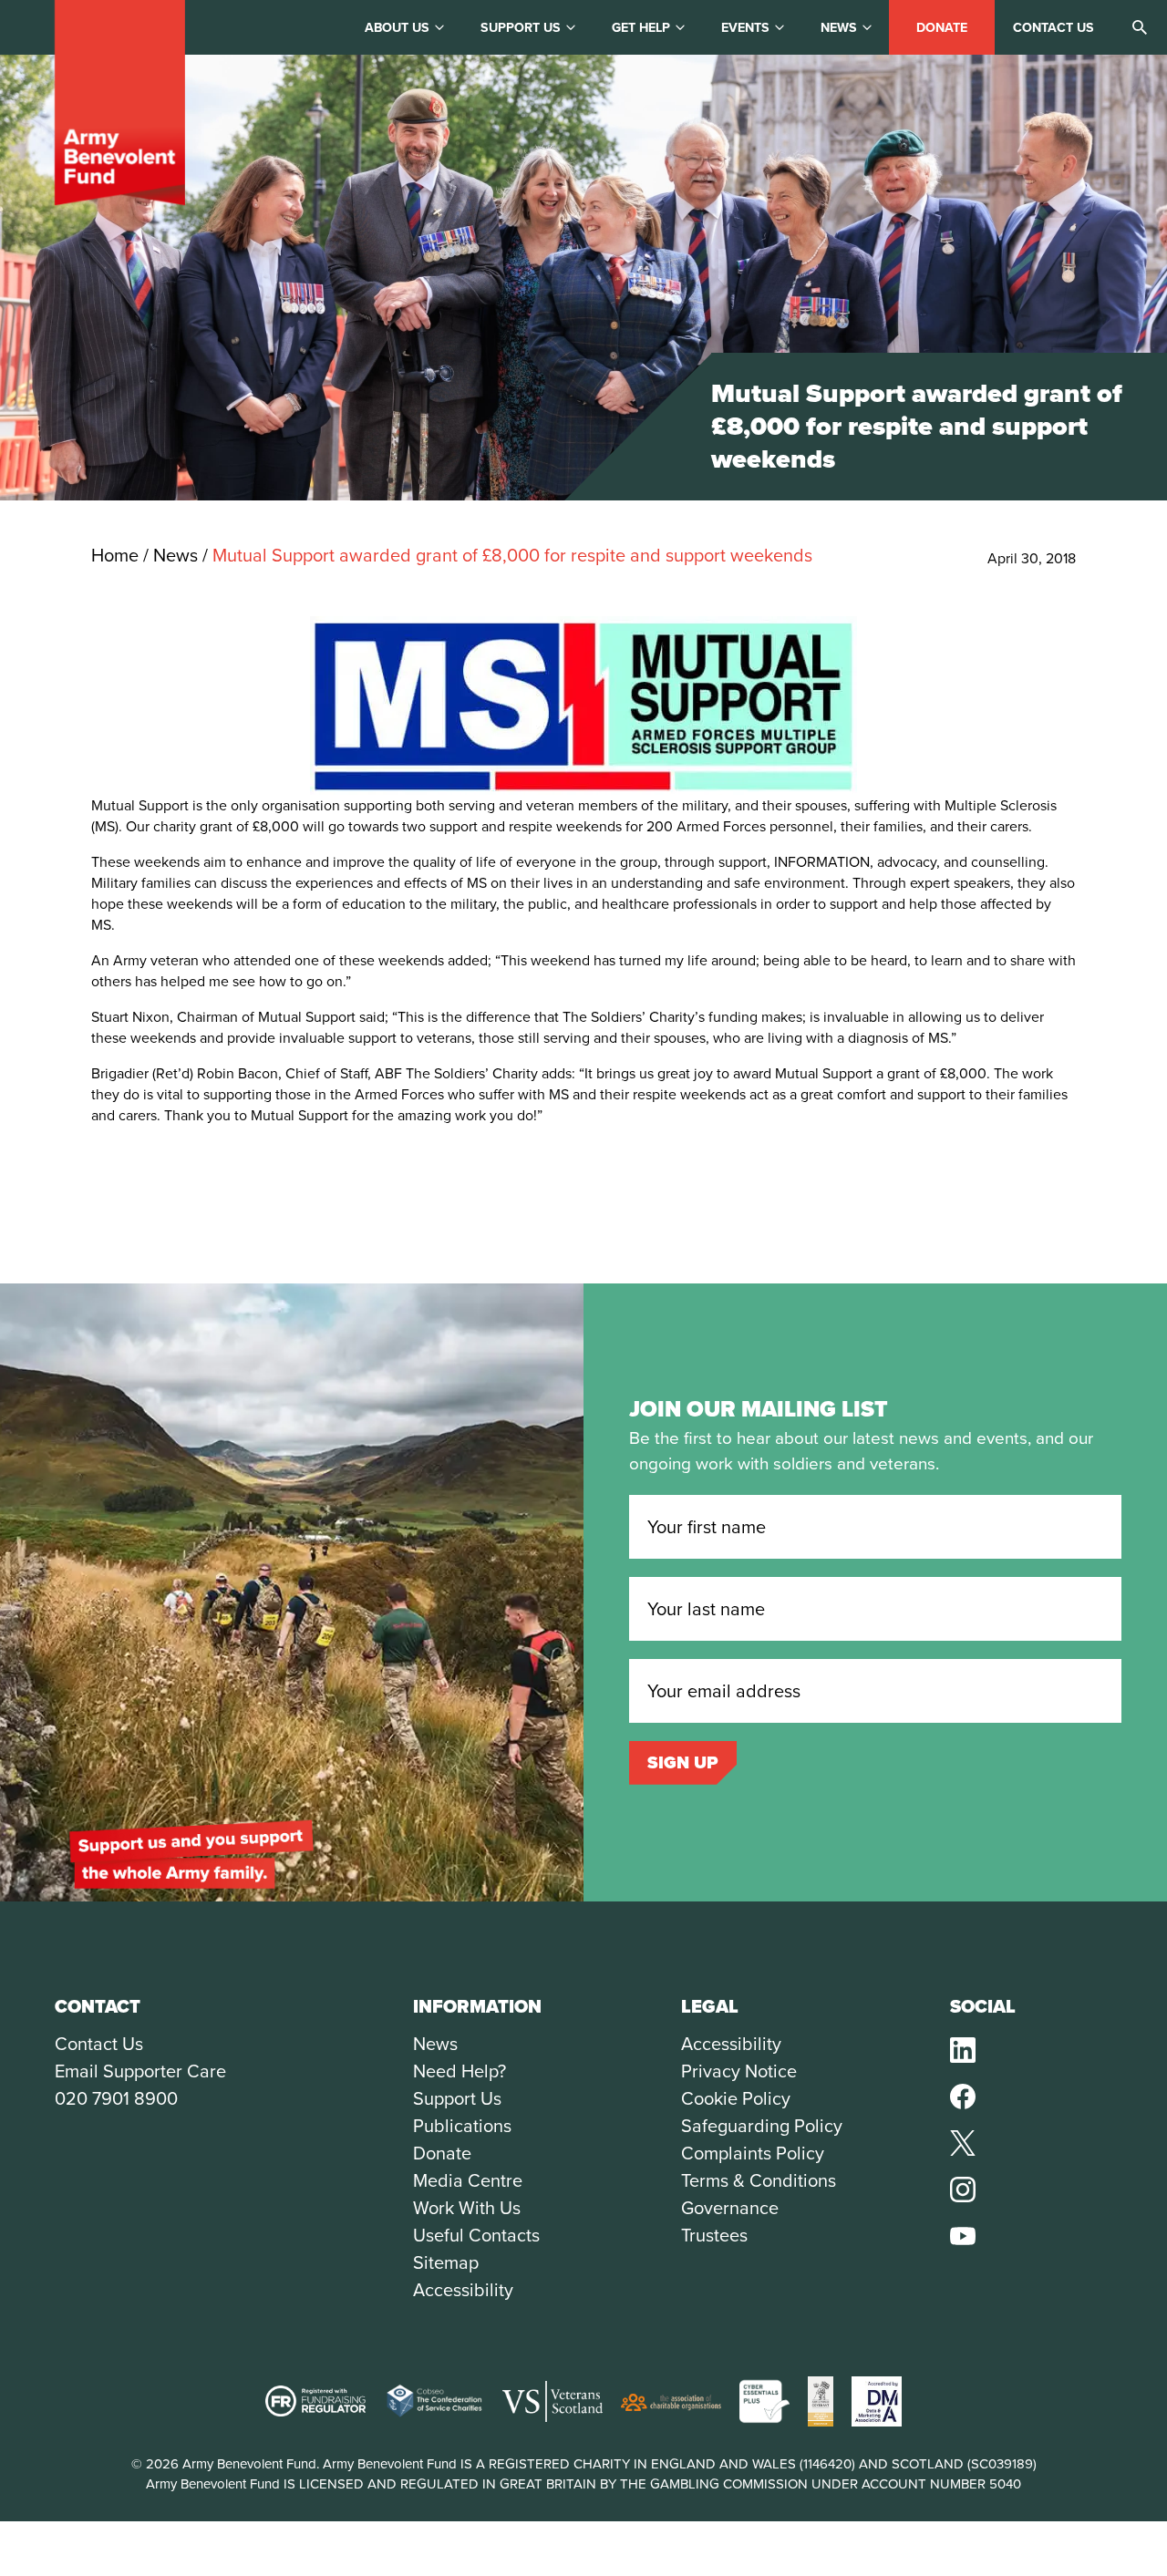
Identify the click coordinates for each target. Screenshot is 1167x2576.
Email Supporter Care (140, 2071)
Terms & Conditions (759, 2180)
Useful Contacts (476, 2235)
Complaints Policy (753, 2153)
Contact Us (99, 2044)
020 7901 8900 (116, 2098)
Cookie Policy (736, 2098)
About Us (397, 28)
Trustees (714, 2235)
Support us (521, 28)
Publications (462, 2126)
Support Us (457, 2098)
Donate (942, 28)
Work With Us (467, 2208)
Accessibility (463, 2290)
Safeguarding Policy (762, 2126)
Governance (730, 2208)
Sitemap (446, 2262)
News (839, 28)
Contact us (1053, 28)
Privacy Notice (739, 2071)
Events (745, 28)
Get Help (641, 28)
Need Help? (460, 2071)
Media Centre (468, 2180)
